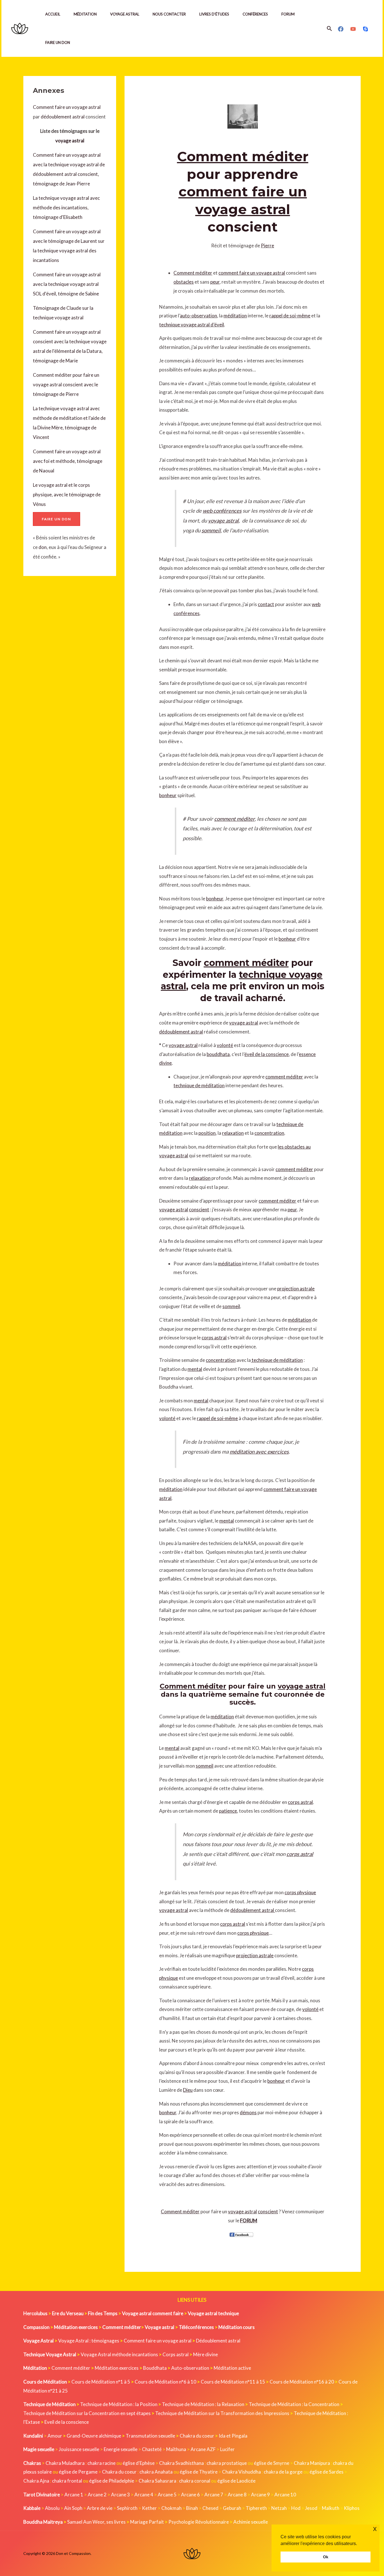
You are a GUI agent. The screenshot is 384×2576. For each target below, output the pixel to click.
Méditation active (232, 2368)
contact (266, 604)
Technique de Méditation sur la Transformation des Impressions (222, 2413)
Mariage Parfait (147, 2522)
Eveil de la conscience (67, 2422)
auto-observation (198, 316)
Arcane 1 (74, 2495)
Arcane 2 (97, 2495)
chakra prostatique (227, 2463)
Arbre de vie (100, 2508)
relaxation (233, 1133)
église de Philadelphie (112, 2481)
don (43, 547)
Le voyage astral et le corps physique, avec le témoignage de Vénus (67, 495)
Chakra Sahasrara (157, 2481)
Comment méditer (243, 156)
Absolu (52, 2508)
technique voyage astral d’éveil (192, 325)
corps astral (214, 1338)
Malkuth (331, 2508)
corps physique (300, 1892)
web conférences (222, 511)
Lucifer (227, 2449)
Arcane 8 (237, 2495)
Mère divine (205, 2354)
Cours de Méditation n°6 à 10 (165, 2382)
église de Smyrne (272, 2463)
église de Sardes (327, 2472)
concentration (269, 1133)
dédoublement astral (63, 117)
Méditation (85, 14)
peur (215, 282)
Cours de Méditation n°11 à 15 (233, 2382)
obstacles (184, 282)
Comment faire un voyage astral (67, 107)
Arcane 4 (144, 2495)
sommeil (211, 530)
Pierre (267, 246)
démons (248, 2112)
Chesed (210, 2508)
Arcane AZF (203, 2449)
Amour (55, 2436)
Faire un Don (58, 42)
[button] (329, 29)
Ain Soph (73, 2508)
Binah (192, 2508)
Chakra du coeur (197, 2436)
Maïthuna (176, 2449)
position (207, 1133)
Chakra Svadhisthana (181, 2463)
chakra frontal (67, 2481)
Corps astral (176, 2354)
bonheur (168, 795)
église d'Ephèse (139, 2463)
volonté (225, 1045)
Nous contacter (169, 14)
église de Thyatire (199, 2472)
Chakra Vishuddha (241, 2472)
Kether (149, 2508)
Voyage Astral (125, 14)
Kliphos (352, 2508)
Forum (288, 14)
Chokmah (171, 2508)
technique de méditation (199, 1085)
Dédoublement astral (218, 2341)
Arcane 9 (260, 2495)
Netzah (279, 2508)
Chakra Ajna (36, 2481)
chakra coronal (195, 2481)
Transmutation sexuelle (150, 2436)
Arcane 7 (214, 2495)
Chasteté (152, 2449)
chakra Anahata (156, 2472)
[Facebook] (341, 29)
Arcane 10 (285, 2495)
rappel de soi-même (290, 316)
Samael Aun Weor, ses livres (96, 2522)
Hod (296, 2508)
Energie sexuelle (121, 2449)
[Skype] (365, 29)
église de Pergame (78, 2472)
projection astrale (296, 1289)
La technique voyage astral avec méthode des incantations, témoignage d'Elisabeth (66, 208)
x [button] (375, 2529)
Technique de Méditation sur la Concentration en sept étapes (87, 2413)
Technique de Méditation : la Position (119, 2404)
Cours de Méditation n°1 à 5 (101, 2382)
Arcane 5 (167, 2495)
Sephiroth (127, 2508)
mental (195, 1369)
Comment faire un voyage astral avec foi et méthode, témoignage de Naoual (68, 461)
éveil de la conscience (266, 1054)
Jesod (311, 2508)
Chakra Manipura (312, 2463)
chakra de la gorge (283, 2472)
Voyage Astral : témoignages (89, 2341)
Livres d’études (214, 14)
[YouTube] (353, 29)
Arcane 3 (120, 2495)
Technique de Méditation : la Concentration (294, 2404)
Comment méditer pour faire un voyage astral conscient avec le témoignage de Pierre (66, 385)
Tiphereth (256, 2508)
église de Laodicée (236, 2481)
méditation (235, 316)
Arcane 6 (190, 2495)
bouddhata (218, 1054)
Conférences (255, 14)
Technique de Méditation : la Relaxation (203, 2404)
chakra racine (101, 2463)
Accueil (53, 14)
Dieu (188, 2090)
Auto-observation (190, 2368)
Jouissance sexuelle (79, 2449)
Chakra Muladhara (65, 2463)
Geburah (232, 2508)
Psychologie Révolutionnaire (199, 2522)
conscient (199, 1209)
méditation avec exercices (259, 1452)
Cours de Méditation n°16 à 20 (302, 2382)
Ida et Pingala (233, 2436)
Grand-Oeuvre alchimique (94, 2436)
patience (228, 1811)
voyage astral (70, 141)
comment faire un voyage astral (252, 273)
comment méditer (234, 819)
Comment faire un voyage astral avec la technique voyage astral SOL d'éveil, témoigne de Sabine (67, 284)
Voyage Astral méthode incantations (119, 2354)
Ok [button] (326, 2557)
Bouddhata (155, 2368)
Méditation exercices (117, 2368)
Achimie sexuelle (251, 2522)
